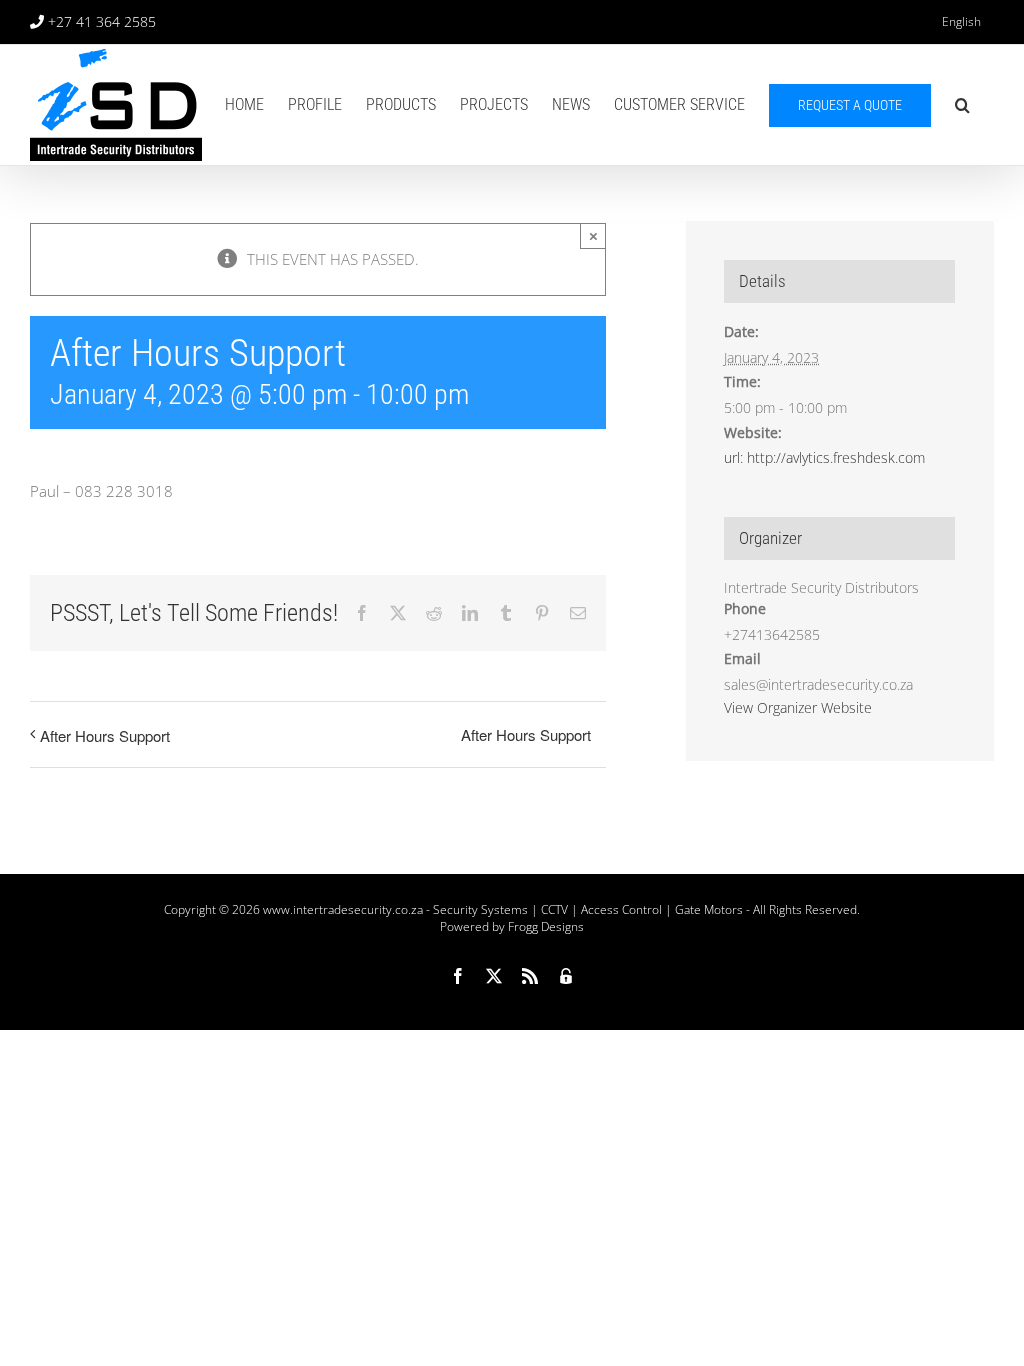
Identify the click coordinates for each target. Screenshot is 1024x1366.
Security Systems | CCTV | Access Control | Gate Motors (588, 909)
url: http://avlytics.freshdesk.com (824, 457)
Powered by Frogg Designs (512, 926)
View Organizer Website (798, 707)
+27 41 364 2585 (102, 21)
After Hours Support (105, 735)
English (961, 21)
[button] (962, 105)
